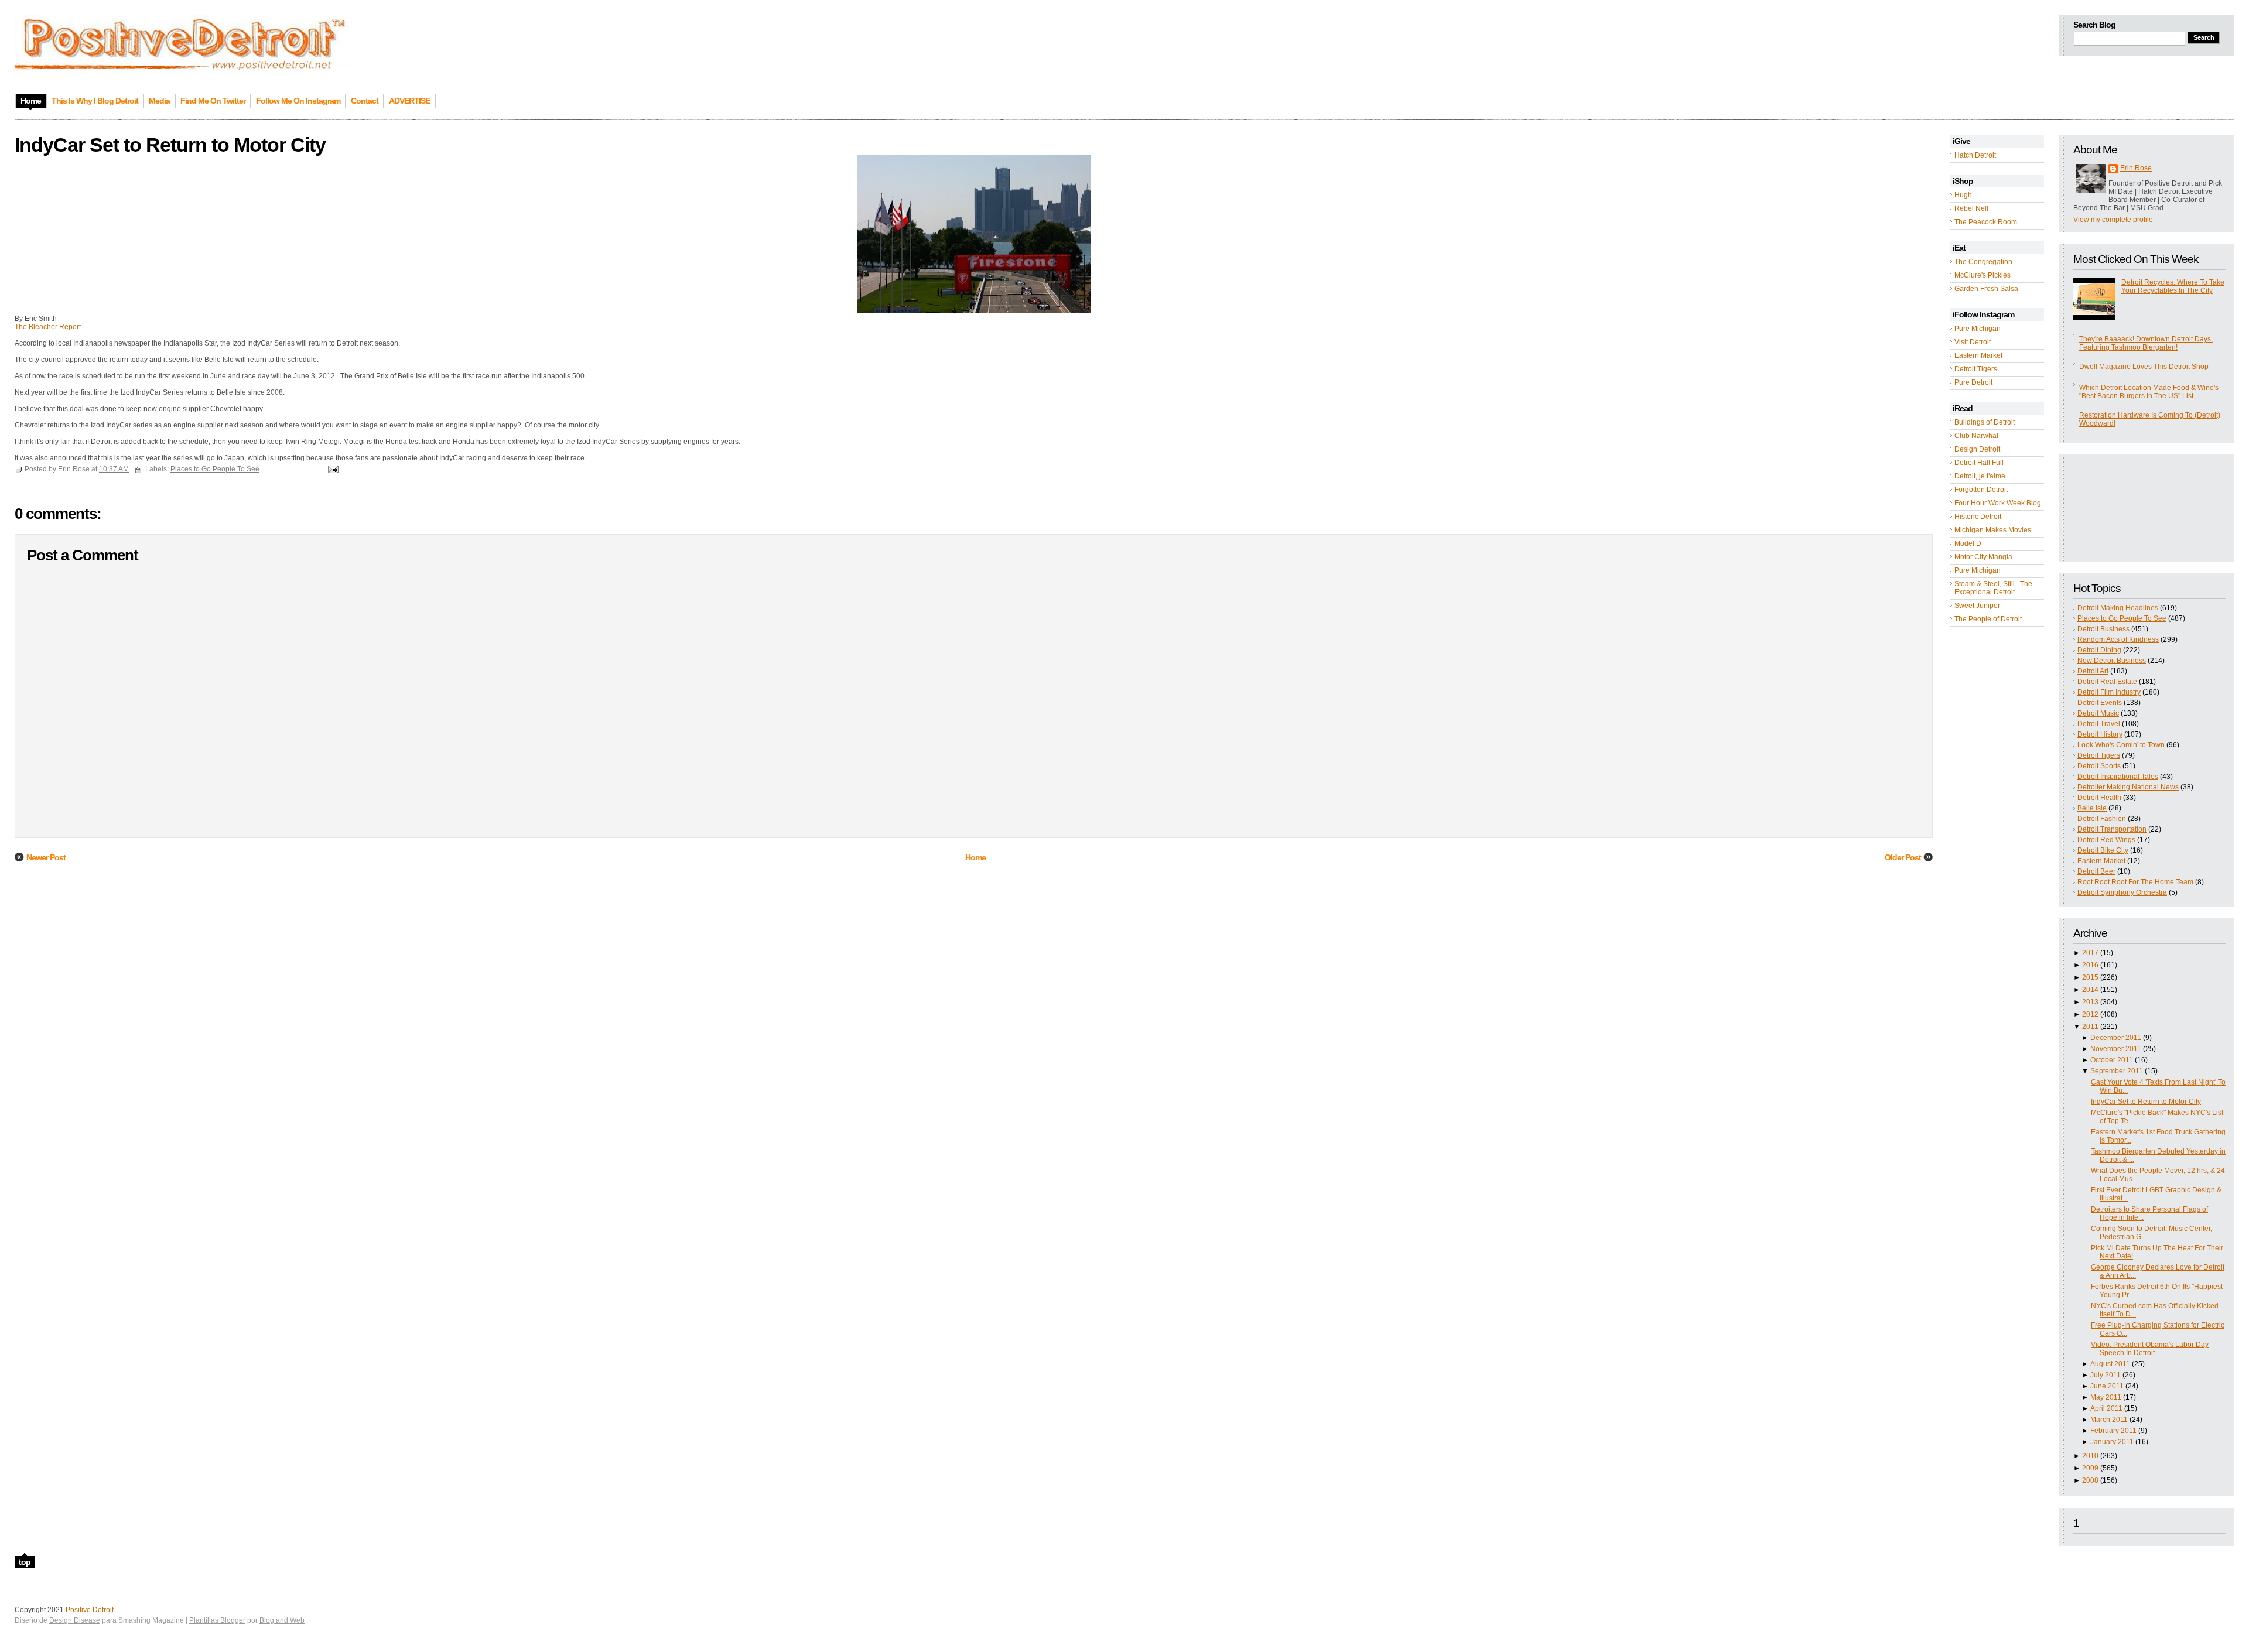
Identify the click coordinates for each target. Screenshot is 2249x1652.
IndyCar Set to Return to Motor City (2146, 1102)
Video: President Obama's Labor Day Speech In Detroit (2150, 1349)
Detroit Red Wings (2106, 840)
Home (975, 857)
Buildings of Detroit (1985, 422)
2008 (2090, 1480)
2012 (2090, 1014)
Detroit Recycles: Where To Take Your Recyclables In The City (2173, 286)
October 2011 (2112, 1060)
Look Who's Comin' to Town (2121, 745)
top (25, 1562)
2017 (2090, 953)
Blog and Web (282, 1620)
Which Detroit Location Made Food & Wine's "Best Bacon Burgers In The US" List (2149, 392)
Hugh (1963, 195)
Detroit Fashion (2102, 819)
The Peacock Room (1986, 222)
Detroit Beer (2096, 871)
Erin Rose (2136, 168)
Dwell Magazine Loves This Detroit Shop (2144, 367)
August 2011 (2110, 1364)
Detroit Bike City (2103, 850)
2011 (2090, 1027)
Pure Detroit (1973, 382)
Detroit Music (2098, 713)
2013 (2090, 1002)
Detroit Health (2099, 798)
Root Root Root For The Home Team (2135, 882)
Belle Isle (2092, 808)
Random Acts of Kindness (2118, 639)
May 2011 (2106, 1397)
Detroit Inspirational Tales (2118, 777)
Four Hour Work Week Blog (1998, 503)
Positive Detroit (90, 1610)
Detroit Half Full (1979, 463)
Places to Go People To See (2122, 618)
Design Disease (75, 1620)
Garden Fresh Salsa (1986, 289)
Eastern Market (1978, 355)
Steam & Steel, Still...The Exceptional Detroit (1993, 588)
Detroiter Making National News (2128, 787)
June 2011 (2107, 1386)
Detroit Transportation (2112, 829)
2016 (2090, 965)
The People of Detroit (1988, 619)
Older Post (1903, 857)
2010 (2090, 1456)
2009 (2090, 1468)
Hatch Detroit (1975, 155)
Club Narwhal (1976, 436)
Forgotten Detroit (1981, 490)
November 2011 (2116, 1049)
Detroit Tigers (1976, 369)
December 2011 (2116, 1038)
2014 (2090, 990)
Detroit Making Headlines (2118, 608)
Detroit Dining (2099, 650)
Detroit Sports (2099, 766)
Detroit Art (2093, 671)
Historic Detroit (1978, 517)
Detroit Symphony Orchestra (2122, 892)
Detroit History (2100, 734)
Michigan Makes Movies (1993, 530)
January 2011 (2112, 1442)
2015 (2090, 977)
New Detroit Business (2112, 661)
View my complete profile (2113, 220)
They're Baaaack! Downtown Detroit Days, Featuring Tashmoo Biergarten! (2146, 343)
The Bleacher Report (48, 327)
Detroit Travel (2099, 724)
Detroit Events (2100, 703)
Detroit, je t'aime (1980, 476)
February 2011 (2113, 1431)
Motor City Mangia (1983, 557)
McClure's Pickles (1983, 275)
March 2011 (2109, 1420)
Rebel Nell (1971, 208)
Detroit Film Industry (2109, 692)
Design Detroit (1977, 449)
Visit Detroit (1973, 342)
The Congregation (1983, 262)
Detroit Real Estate (2107, 682)
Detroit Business (2103, 629)
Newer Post (46, 857)
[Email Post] (331, 469)
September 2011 (2117, 1071)
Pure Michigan (1978, 329)
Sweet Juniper (1977, 606)
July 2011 (2106, 1375)
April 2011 (2106, 1408)
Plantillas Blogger (217, 1620)
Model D (1968, 543)
